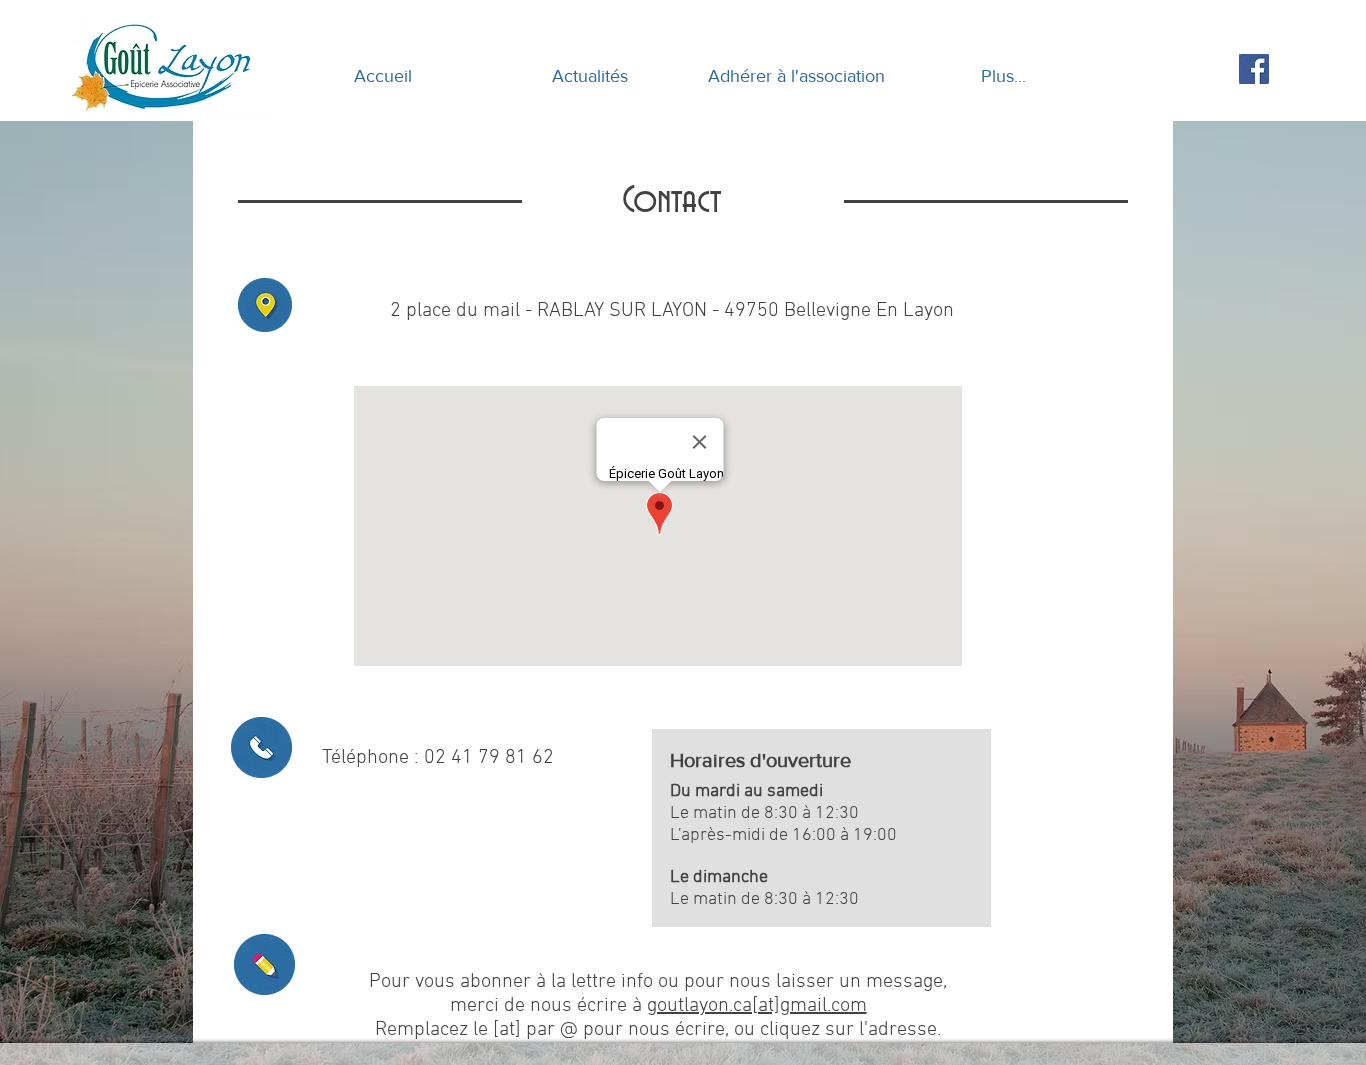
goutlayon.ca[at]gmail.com (757, 1006)
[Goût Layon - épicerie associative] (1254, 69)
